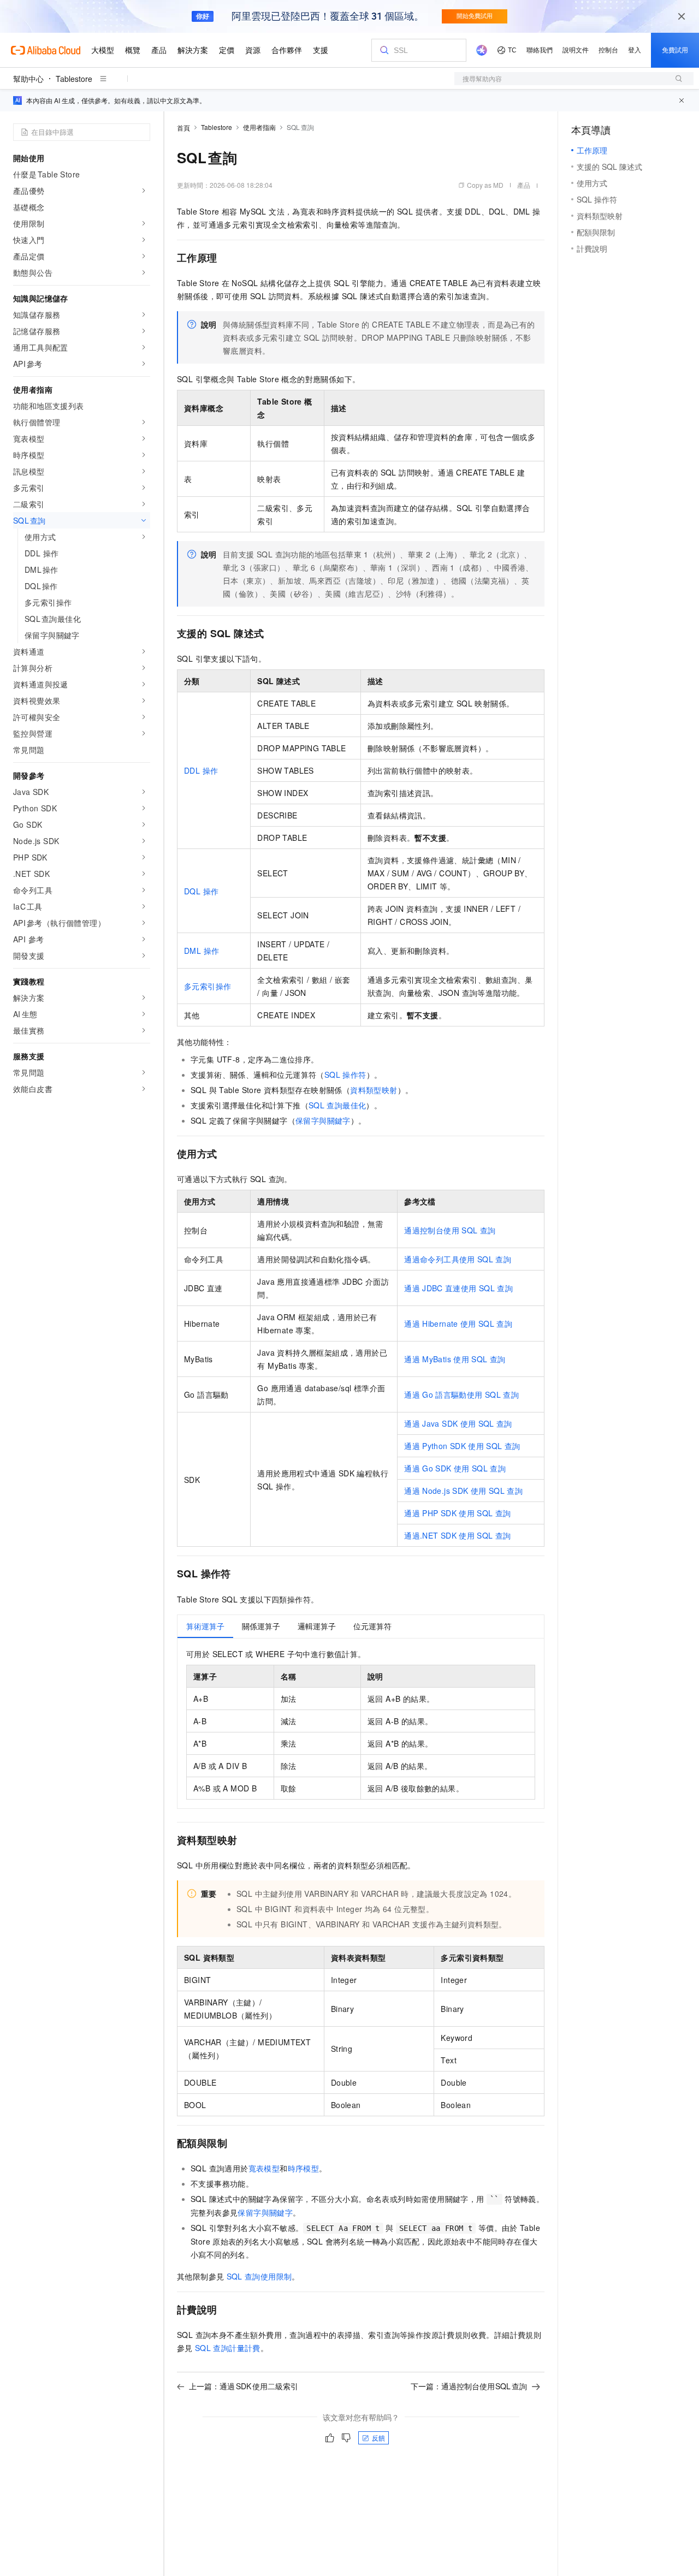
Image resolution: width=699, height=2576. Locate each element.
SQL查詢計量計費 (228, 2348)
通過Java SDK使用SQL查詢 (458, 1423)
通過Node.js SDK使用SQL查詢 (463, 1491)
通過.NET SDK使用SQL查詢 (457, 1535)
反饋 (378, 2438)
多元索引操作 (208, 986)
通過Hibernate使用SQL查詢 (458, 1323)
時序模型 (304, 2168)
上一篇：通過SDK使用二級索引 (244, 2386)
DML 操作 (202, 951)
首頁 (183, 127)
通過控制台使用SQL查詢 (450, 1230)
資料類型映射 (374, 1090)
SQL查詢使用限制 (259, 2276)
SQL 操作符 (345, 1075)
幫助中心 (28, 79)
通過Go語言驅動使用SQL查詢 (461, 1394)
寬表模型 (264, 2168)
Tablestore (74, 79)
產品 (524, 185)
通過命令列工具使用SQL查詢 (458, 1259)
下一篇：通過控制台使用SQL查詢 (469, 2386)
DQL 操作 (201, 891)
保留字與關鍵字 (323, 1120)
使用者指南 (259, 127)
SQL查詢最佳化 (337, 1105)
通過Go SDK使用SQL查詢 (455, 1468)
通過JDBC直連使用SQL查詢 (458, 1288)
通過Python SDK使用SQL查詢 (462, 1446)
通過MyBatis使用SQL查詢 (455, 1359)
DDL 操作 (201, 770)
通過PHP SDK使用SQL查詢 (457, 1513)
